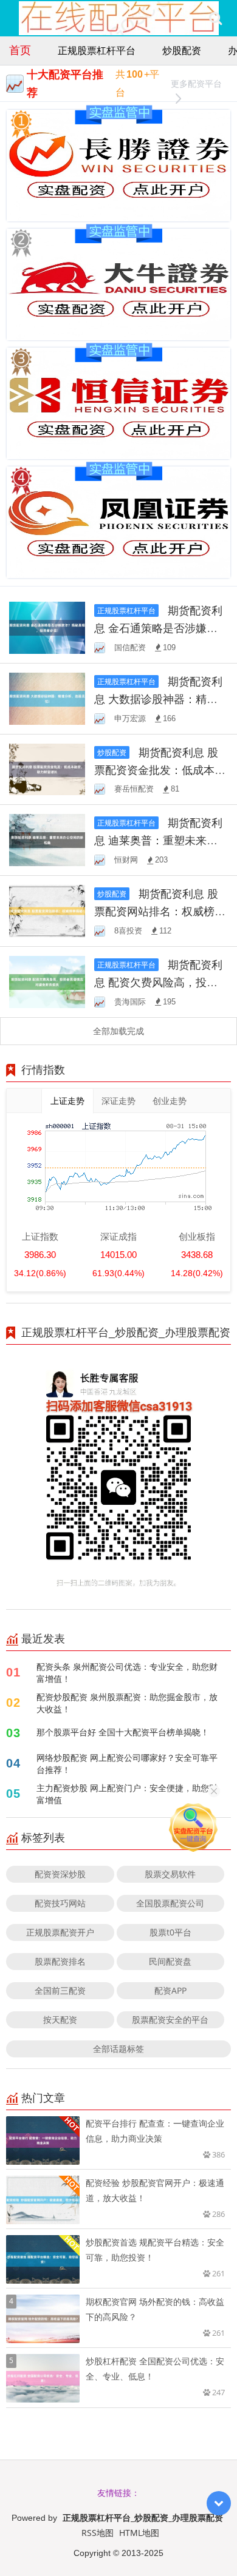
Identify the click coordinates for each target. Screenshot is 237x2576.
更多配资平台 (196, 83)
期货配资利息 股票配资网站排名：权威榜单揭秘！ (160, 911)
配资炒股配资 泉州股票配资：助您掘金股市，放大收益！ (127, 1703)
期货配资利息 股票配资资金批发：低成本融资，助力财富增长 (160, 770)
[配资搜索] (215, 18)
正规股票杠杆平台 (97, 50)
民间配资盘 (170, 1961)
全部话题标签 (118, 2049)
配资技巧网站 (60, 1903)
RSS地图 (98, 2533)
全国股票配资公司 (170, 1903)
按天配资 (60, 2019)
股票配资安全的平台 (170, 2019)
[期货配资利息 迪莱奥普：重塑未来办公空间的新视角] (47, 839)
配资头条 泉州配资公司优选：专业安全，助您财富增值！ (127, 1673)
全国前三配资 (60, 1990)
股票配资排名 (60, 1961)
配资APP (170, 1990)
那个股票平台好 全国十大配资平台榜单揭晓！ (123, 1732)
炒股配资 (182, 50)
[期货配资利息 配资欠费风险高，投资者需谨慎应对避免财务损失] (47, 981)
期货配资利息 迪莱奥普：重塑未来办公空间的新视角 (158, 840)
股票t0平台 (170, 1932)
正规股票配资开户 (60, 1932)
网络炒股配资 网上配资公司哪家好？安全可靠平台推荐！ (127, 1764)
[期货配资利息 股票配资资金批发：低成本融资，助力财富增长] (47, 768)
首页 (20, 50)
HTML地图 (139, 2533)
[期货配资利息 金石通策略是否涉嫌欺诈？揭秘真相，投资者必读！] (47, 627)
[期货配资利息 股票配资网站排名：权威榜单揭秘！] (47, 910)
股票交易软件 (170, 1874)
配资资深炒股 (60, 1874)
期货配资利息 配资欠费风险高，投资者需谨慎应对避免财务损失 (160, 982)
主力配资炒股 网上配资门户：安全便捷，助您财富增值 (127, 1794)
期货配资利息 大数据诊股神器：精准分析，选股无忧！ (158, 699)
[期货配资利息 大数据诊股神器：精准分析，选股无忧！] (47, 697)
